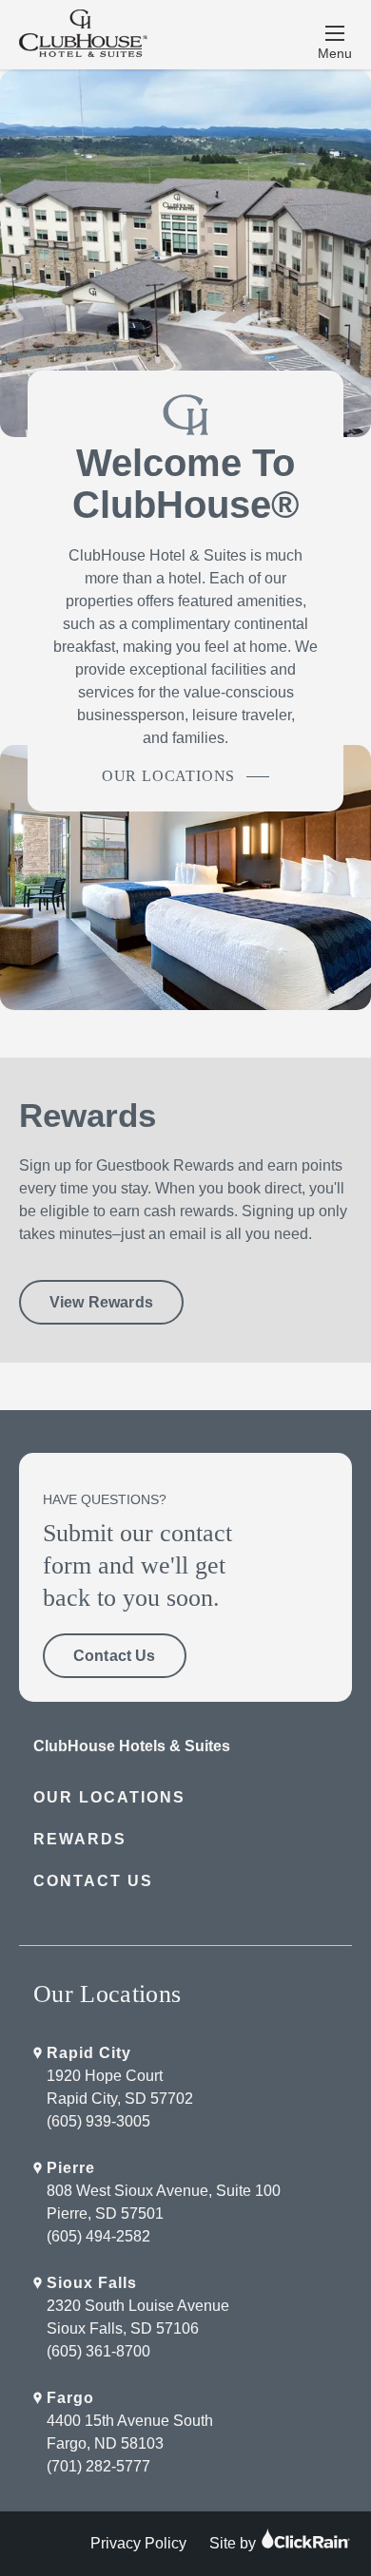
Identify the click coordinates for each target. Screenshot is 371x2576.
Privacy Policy (138, 2543)
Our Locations (168, 776)
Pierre (71, 2168)
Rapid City (89, 2053)
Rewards (80, 1839)
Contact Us (115, 1656)
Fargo (70, 2398)
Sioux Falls (92, 2283)
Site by (234, 2543)
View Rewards (101, 1302)
